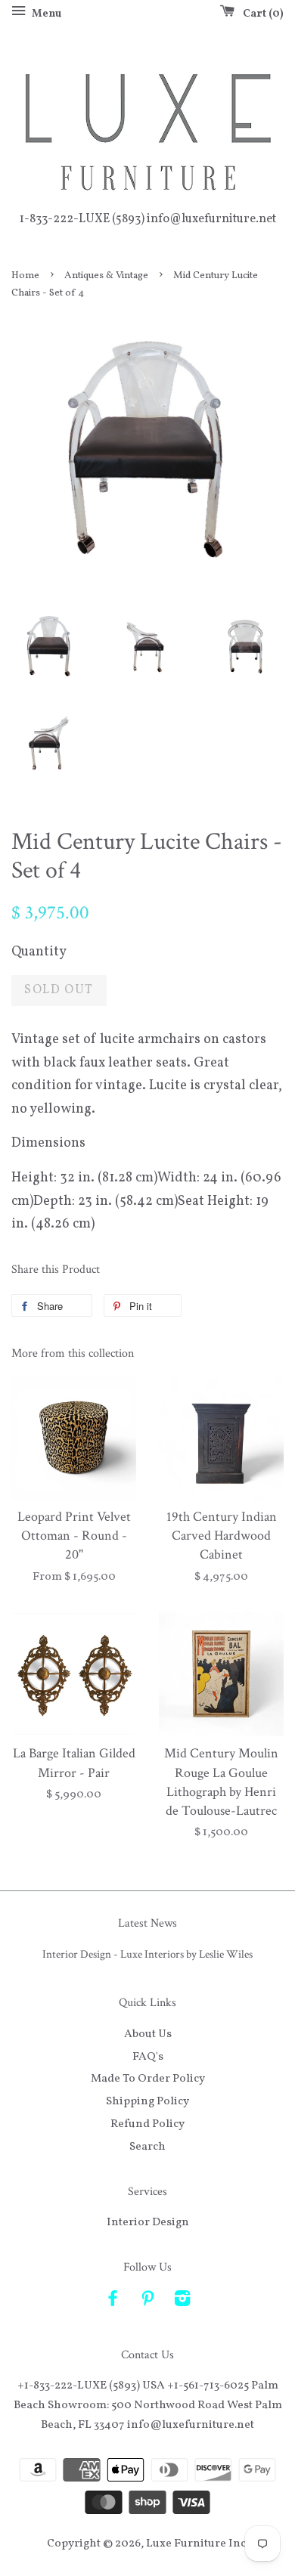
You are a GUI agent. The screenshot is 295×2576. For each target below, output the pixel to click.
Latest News (147, 1923)
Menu (45, 14)
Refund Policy (147, 2124)
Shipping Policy (147, 2101)
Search (147, 2147)
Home (25, 276)
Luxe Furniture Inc (196, 2543)
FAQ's (148, 2057)
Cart (260, 14)
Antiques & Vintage (106, 276)
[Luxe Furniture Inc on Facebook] (113, 2302)
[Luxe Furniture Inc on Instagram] (182, 2302)
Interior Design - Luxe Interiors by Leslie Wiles (147, 1954)
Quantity (39, 952)
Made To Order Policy (148, 2079)
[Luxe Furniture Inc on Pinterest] (147, 2302)
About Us (148, 2034)
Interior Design (148, 2222)
